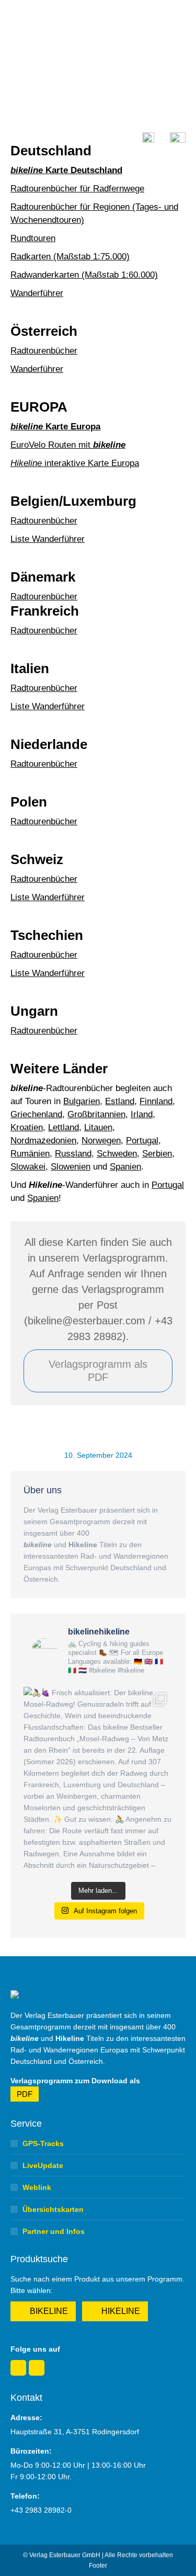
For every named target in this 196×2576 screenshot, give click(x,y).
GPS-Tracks (43, 2143)
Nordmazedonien (43, 1141)
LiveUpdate (43, 2165)
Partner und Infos (54, 2231)
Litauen (98, 1127)
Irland (142, 1114)
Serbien (157, 1154)
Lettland (64, 1127)
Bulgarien (82, 1101)
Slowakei (28, 1167)
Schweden (117, 1154)
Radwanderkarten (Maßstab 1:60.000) (84, 275)
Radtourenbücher (44, 351)
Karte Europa (55, 427)
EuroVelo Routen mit (68, 445)
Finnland (156, 1101)
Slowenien (71, 1167)
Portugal (142, 1141)
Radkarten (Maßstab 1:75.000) (70, 257)
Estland (120, 1101)
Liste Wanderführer (48, 539)
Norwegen (101, 1141)
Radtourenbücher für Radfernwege (77, 189)
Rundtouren (33, 238)
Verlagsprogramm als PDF (98, 1371)
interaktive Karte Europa (75, 463)
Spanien (125, 1167)
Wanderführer (37, 293)
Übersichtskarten (53, 2209)
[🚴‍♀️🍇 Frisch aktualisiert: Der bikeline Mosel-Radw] (98, 1780)
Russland (73, 1154)
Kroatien (27, 1127)
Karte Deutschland (66, 170)
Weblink (37, 2187)
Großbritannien (96, 1114)
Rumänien (30, 1154)
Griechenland (36, 1114)
